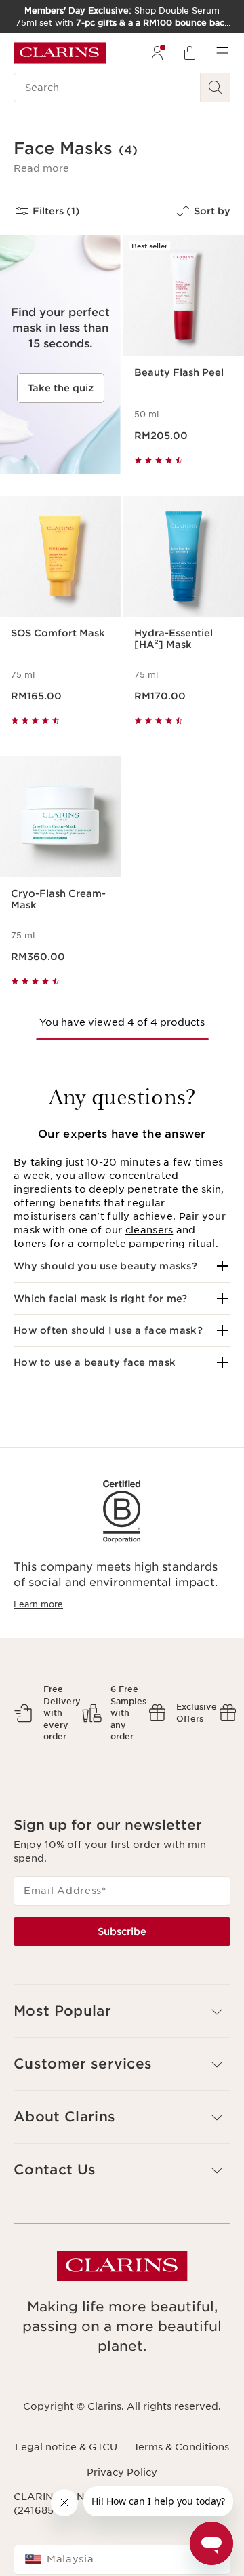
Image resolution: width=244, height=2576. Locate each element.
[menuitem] (157, 53)
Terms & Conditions (181, 2447)
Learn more (38, 1604)
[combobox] (122, 2560)
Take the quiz (61, 388)
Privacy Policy (122, 2472)
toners (30, 1244)
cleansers (149, 1230)
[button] (41, 168)
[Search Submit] (216, 88)
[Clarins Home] (60, 53)
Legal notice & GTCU (66, 2447)
